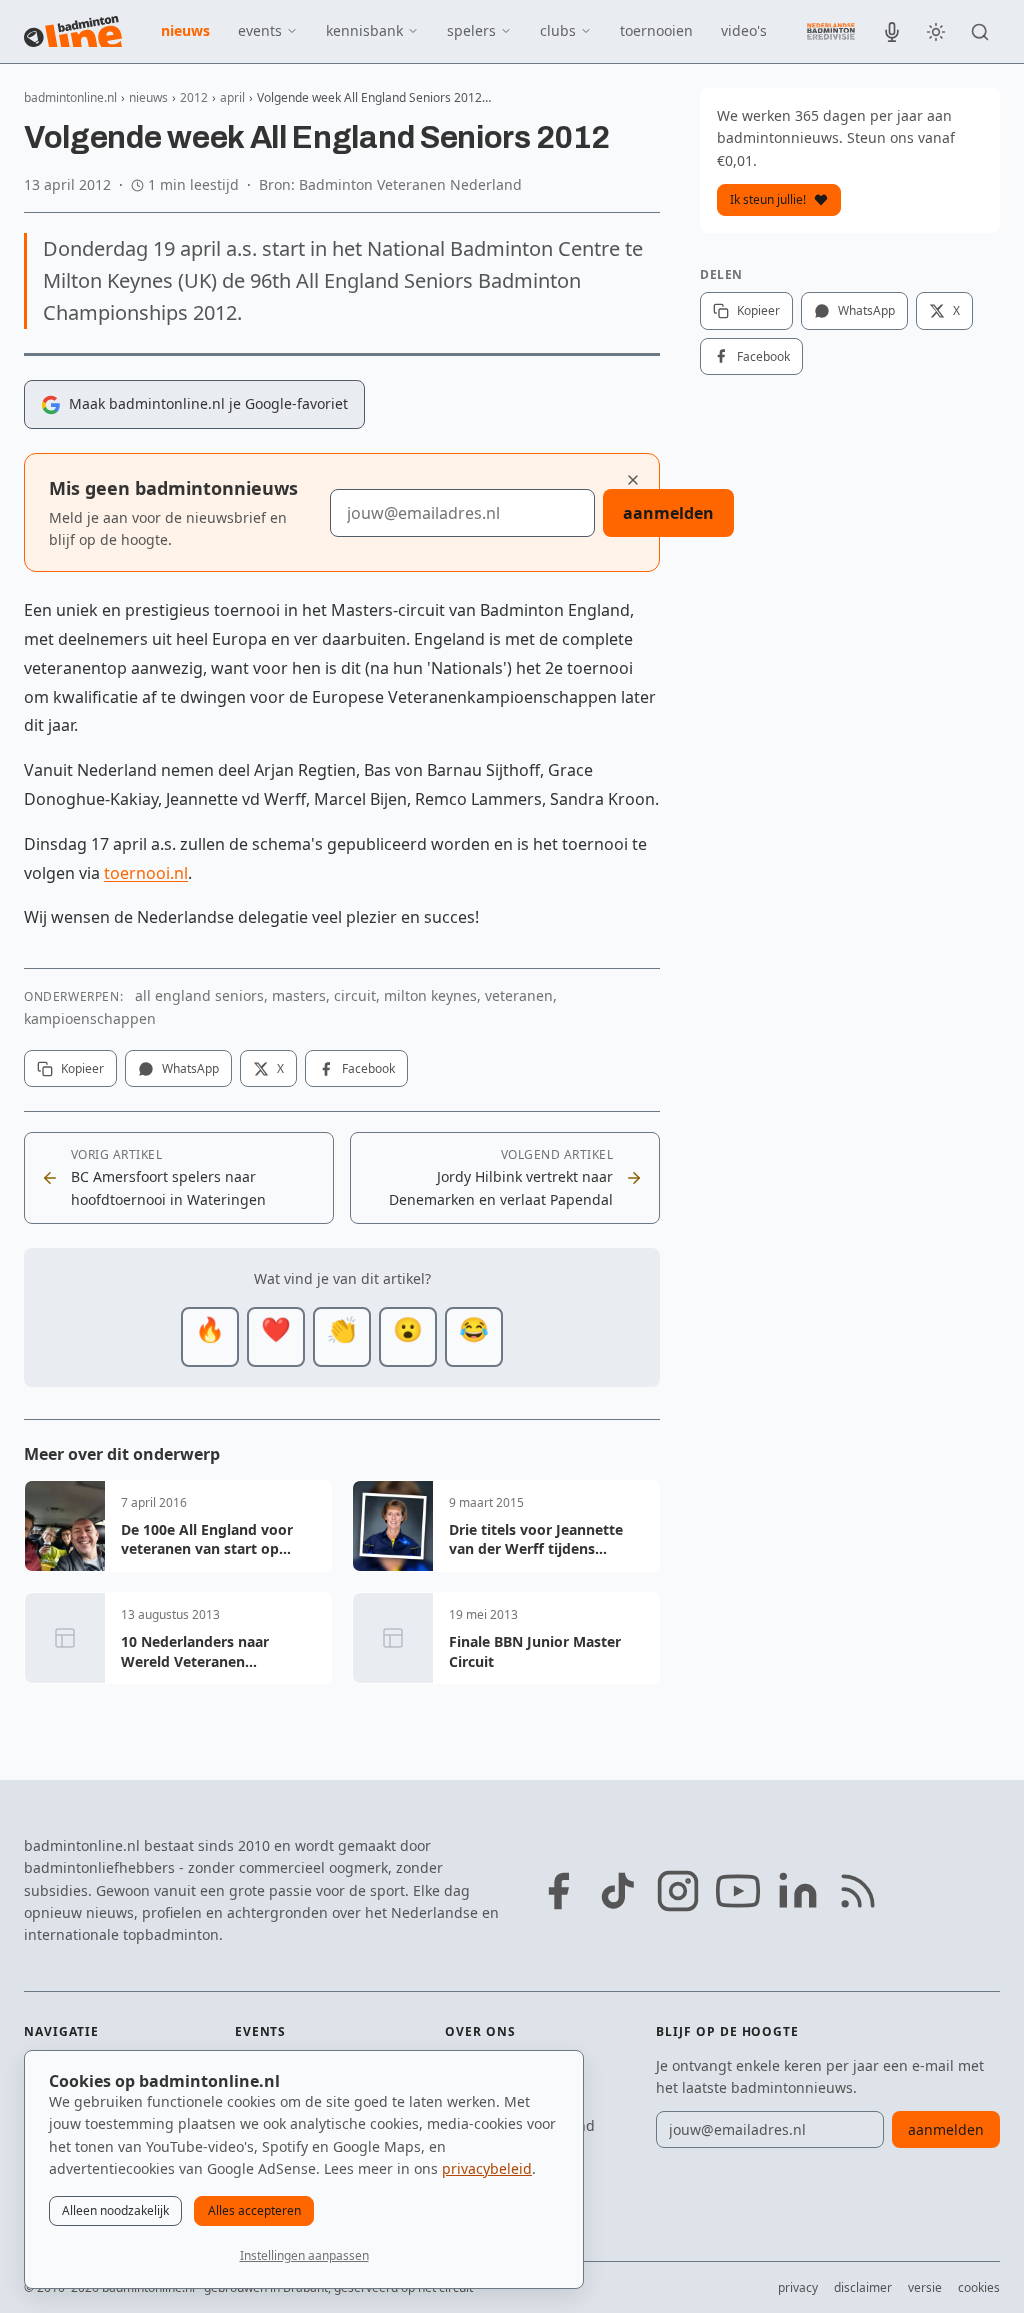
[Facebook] (558, 1891)
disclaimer (863, 2287)
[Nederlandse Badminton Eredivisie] (831, 31)
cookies (979, 2287)
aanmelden (668, 513)
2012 (194, 97)
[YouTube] (738, 1891)
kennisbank (364, 30)
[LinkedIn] (798, 1891)
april (232, 97)
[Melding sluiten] (633, 480)
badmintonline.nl (70, 97)
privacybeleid (487, 2168)
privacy (798, 2287)
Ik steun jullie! (768, 199)
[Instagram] (678, 1891)
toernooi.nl (146, 873)
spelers (471, 30)
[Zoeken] (980, 32)
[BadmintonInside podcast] (892, 32)
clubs (558, 30)
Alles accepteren (254, 2210)
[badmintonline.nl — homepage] (73, 32)
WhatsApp (190, 1068)
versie (925, 2287)
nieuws (185, 30)
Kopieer (82, 1068)
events (260, 30)
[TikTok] (618, 1891)
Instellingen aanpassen (304, 2255)
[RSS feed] (858, 1891)
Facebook (368, 1068)
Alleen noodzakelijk (115, 2210)
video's (744, 30)
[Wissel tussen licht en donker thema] (936, 32)
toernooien (656, 30)
